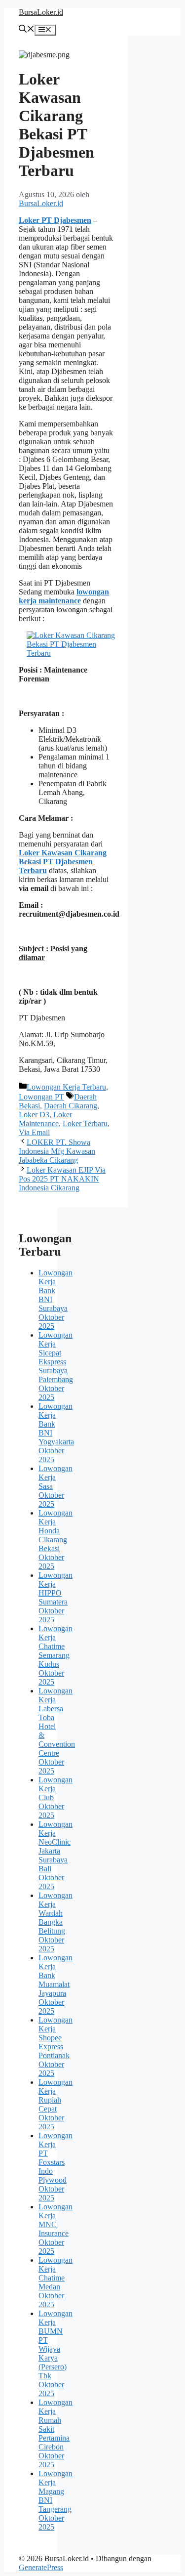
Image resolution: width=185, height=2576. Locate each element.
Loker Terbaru (85, 1123)
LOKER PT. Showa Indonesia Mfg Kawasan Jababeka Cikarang (57, 1151)
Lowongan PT (41, 1097)
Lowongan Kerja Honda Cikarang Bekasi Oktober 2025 (55, 1540)
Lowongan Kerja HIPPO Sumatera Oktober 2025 (55, 1597)
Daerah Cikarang (71, 1106)
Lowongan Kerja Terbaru (66, 1087)
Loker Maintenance (45, 1119)
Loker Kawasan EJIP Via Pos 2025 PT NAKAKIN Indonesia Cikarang (62, 1179)
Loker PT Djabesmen (55, 220)
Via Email (34, 1132)
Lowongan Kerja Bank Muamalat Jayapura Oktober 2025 (55, 1984)
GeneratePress (41, 2567)
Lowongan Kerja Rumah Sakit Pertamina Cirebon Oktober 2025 (55, 2433)
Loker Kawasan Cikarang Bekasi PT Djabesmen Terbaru (63, 862)
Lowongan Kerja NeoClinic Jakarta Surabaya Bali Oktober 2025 (55, 1855)
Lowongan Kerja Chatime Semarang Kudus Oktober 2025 (55, 1655)
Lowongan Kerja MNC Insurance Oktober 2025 (55, 2229)
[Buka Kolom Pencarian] (27, 30)
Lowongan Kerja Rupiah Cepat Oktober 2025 (55, 2104)
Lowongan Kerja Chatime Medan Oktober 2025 (55, 2282)
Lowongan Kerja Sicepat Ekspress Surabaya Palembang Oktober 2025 (56, 1366)
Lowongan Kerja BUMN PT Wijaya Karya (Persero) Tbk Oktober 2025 (55, 2353)
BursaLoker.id (41, 12)
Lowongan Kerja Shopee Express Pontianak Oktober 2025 (55, 2047)
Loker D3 (34, 1115)
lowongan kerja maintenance (64, 596)
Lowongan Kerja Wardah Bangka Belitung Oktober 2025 (55, 1922)
